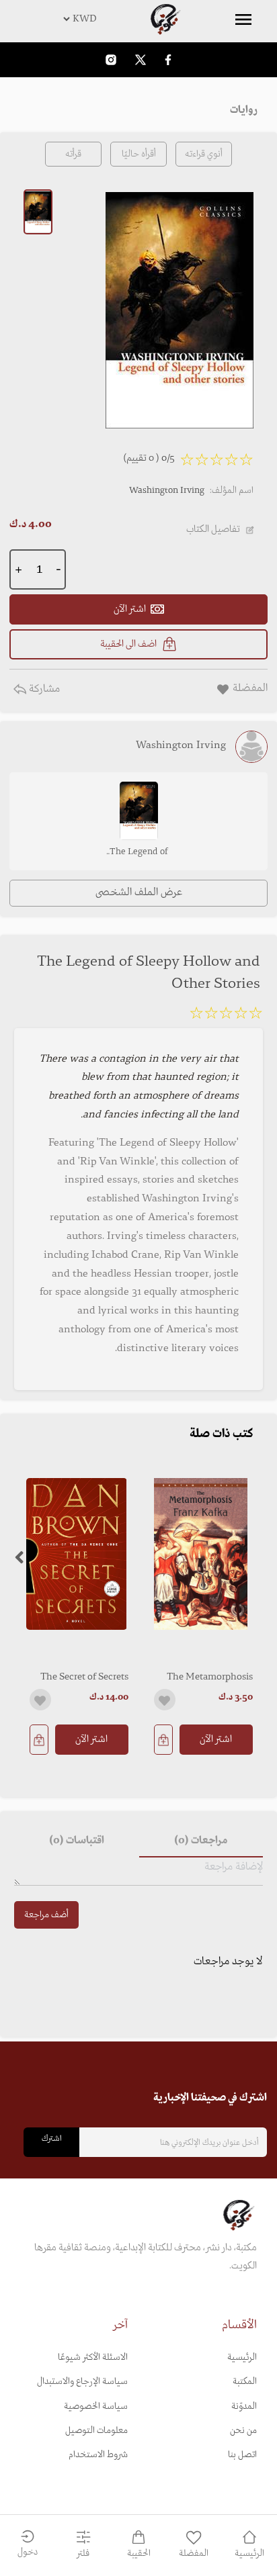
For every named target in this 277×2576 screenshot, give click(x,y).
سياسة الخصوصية (96, 2406)
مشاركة (43, 689)
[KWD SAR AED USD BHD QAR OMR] (138, 19)
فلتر (83, 2554)
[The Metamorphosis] (201, 1554)
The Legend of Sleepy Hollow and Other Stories (139, 853)
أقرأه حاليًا (139, 154)
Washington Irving (167, 491)
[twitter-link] (141, 59)
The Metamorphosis (210, 1677)
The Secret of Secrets (84, 1677)
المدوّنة (244, 2406)
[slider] (226, 1015)
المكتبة (245, 2382)
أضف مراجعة (46, 1915)
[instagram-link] (111, 59)
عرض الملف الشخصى (139, 892)
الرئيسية (242, 2357)
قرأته (73, 154)
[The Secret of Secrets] (76, 1554)
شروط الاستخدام (98, 2455)
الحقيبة (139, 2554)
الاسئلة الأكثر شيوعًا (93, 2357)
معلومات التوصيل (96, 2431)
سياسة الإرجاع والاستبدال (82, 2382)
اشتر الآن (216, 1739)
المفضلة (194, 2554)
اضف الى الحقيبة (128, 644)
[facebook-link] (168, 59)
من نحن (243, 2431)
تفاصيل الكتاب (213, 529)
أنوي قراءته (204, 154)
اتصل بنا (242, 2455)
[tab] (201, 1841)
